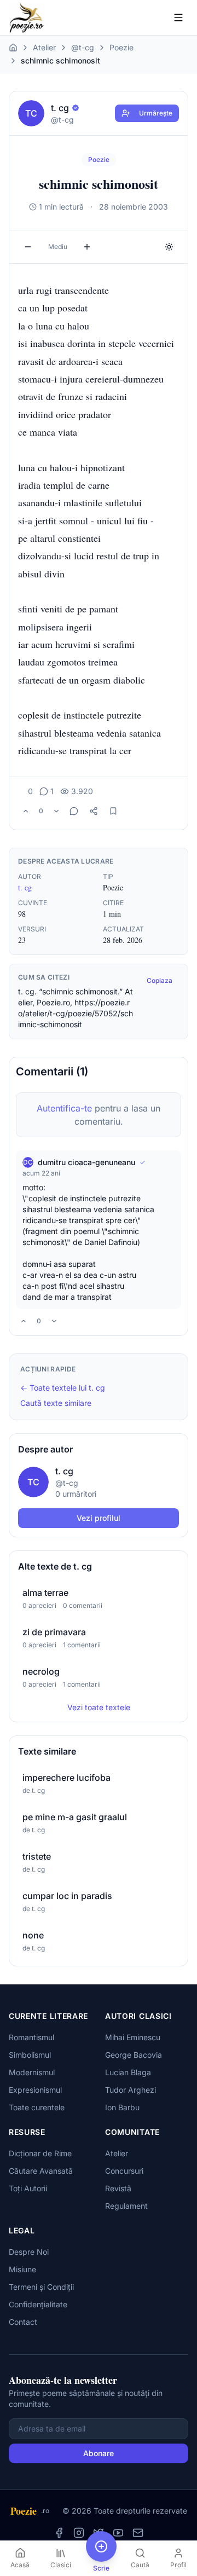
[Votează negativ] (56, 811)
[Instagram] (79, 2533)
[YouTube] (118, 2533)
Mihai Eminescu (133, 2037)
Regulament (126, 2206)
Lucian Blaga (128, 2072)
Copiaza (160, 980)
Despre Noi (29, 2252)
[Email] (138, 2533)
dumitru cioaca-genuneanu (86, 1162)
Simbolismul (30, 2055)
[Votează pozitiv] (26, 811)
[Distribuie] (94, 811)
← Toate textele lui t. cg (63, 1388)
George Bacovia (134, 2055)
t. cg (25, 887)
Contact (23, 2322)
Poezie (121, 47)
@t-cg (83, 47)
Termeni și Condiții (41, 2287)
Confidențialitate (38, 2304)
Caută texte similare (56, 1403)
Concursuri (124, 2171)
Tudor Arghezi (131, 2090)
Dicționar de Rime (40, 2153)
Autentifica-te (64, 1108)
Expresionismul (35, 2090)
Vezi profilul (99, 1518)
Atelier (44, 47)
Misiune (22, 2269)
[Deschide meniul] (178, 18)
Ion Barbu (122, 2107)
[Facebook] (59, 2533)
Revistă (118, 2188)
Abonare (99, 2453)
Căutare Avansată (41, 2171)
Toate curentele (37, 2107)
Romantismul (31, 2037)
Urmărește (156, 113)
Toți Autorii (28, 2188)
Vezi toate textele (99, 1707)
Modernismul (32, 2072)
